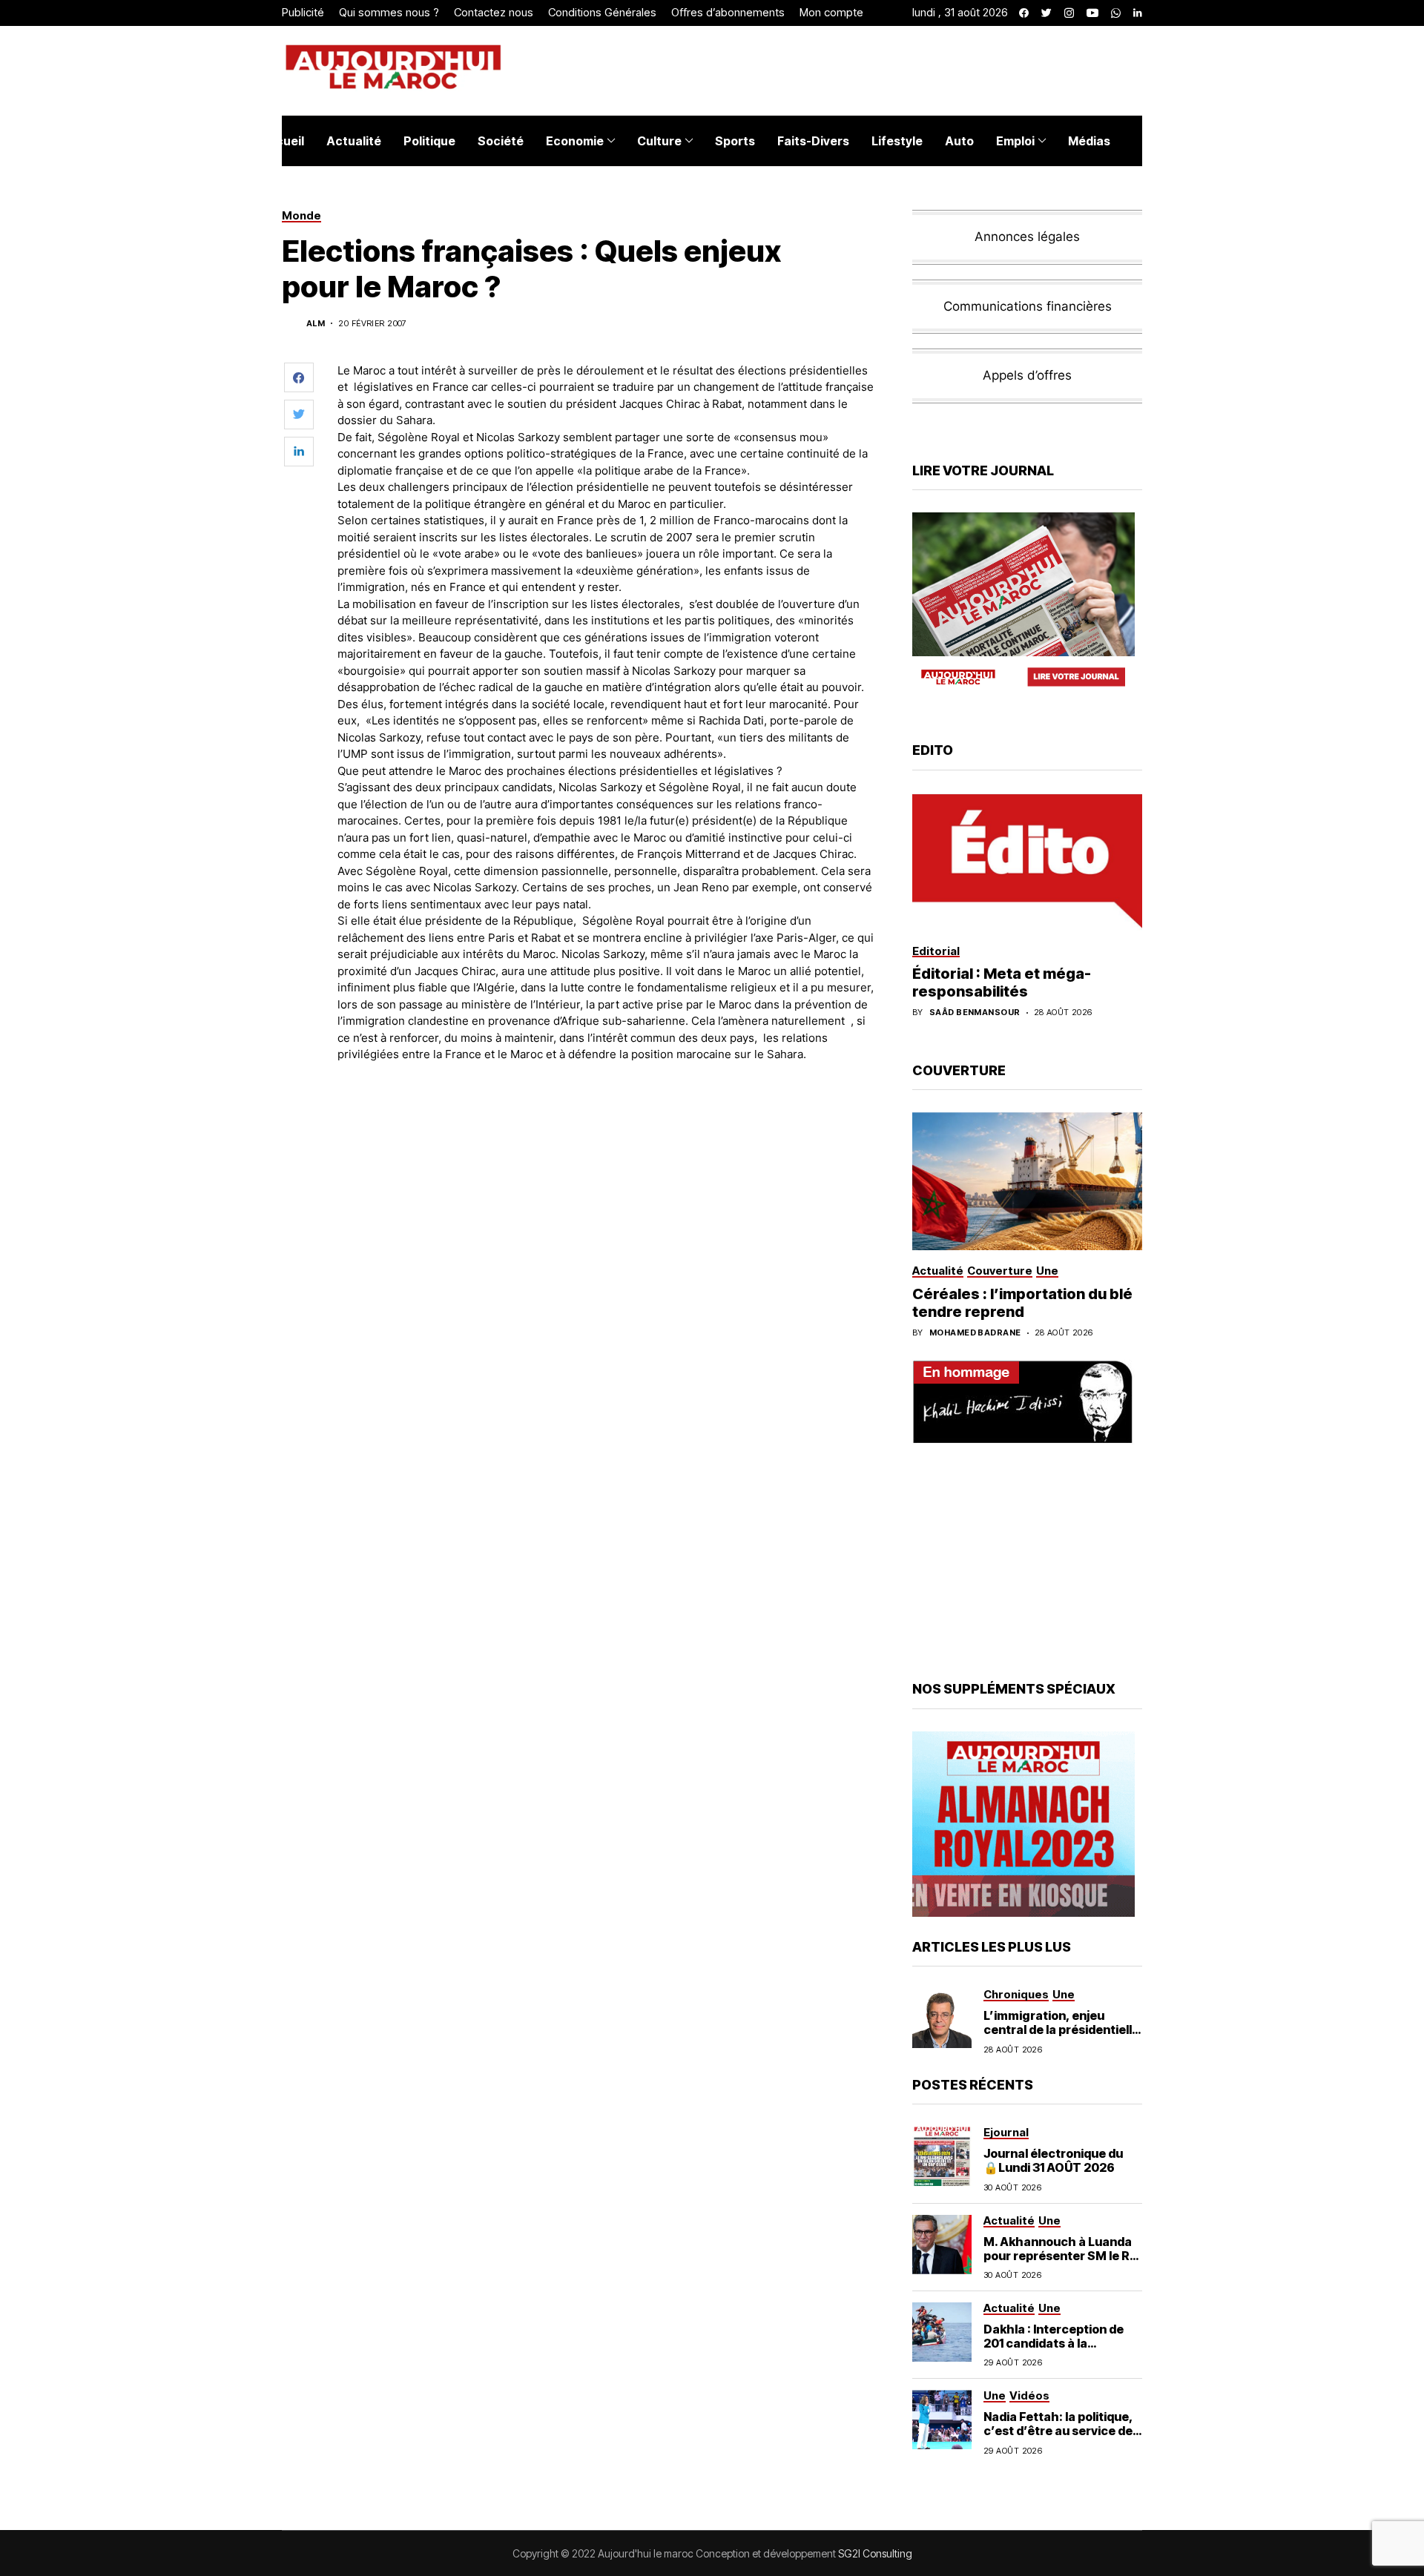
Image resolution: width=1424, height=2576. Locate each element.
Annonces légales (1027, 237)
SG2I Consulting (875, 2553)
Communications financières (1028, 306)
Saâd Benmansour (975, 1013)
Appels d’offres (1027, 375)
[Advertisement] (607, 1115)
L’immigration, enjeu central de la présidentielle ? (1061, 2030)
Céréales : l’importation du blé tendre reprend (1022, 1303)
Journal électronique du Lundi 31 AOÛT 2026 (1053, 2160)
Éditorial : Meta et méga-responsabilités (1002, 982)
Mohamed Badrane (975, 1333)
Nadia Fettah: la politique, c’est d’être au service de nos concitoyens (1058, 2431)
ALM (316, 324)
